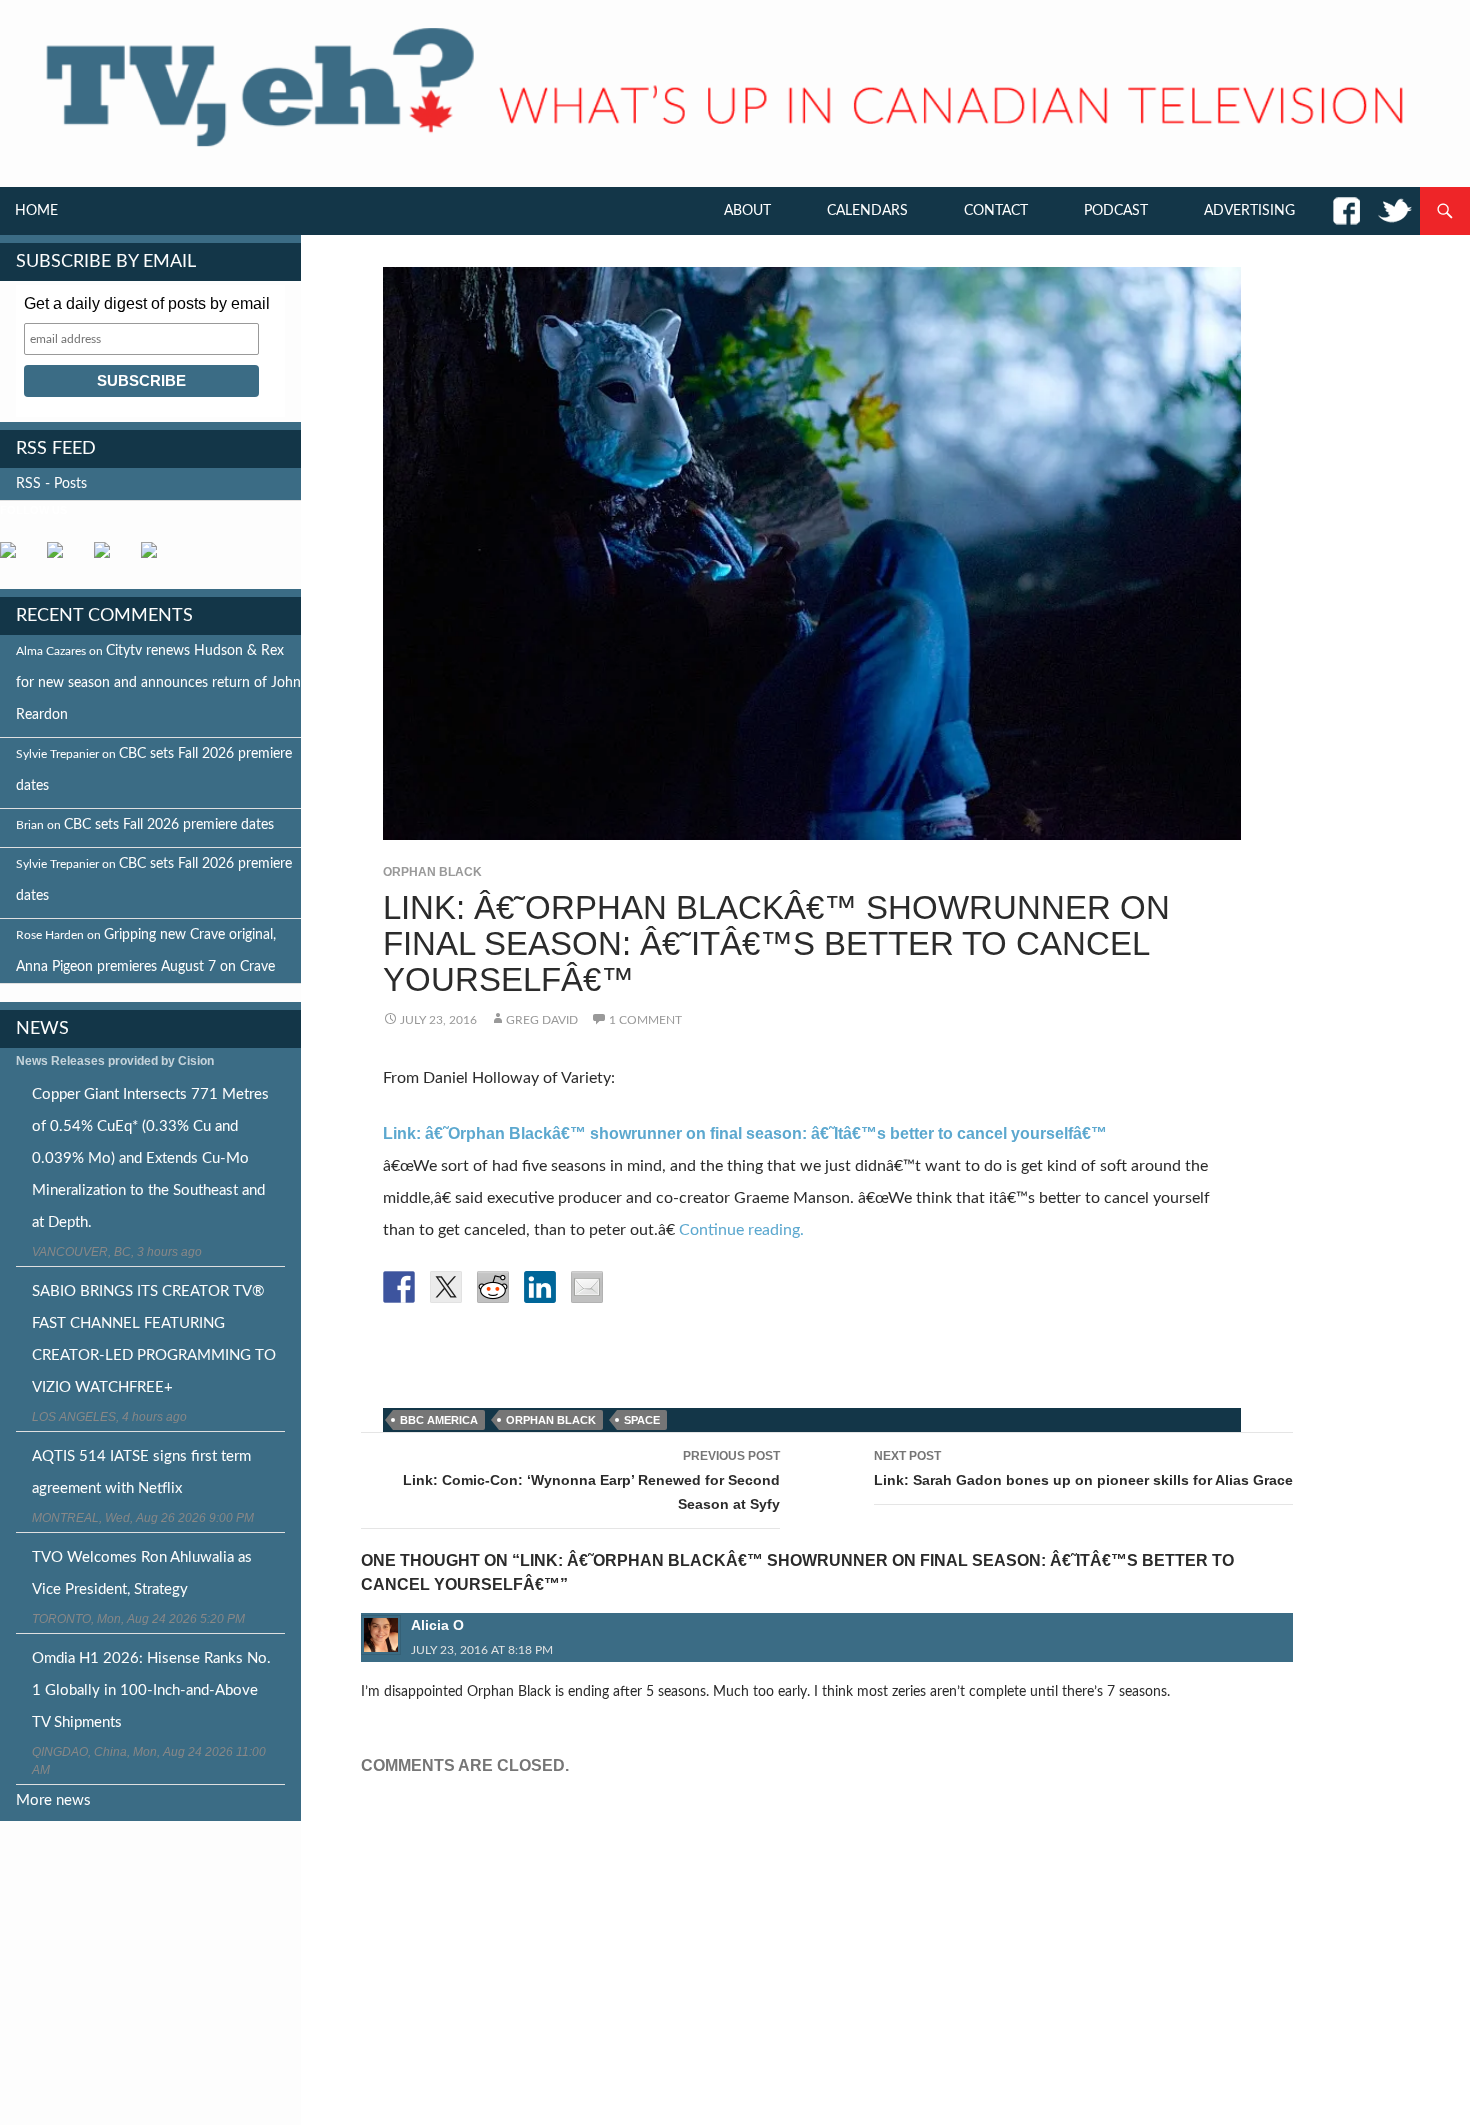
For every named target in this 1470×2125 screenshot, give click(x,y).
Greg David (542, 1020)
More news (53, 1800)
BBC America (439, 1420)
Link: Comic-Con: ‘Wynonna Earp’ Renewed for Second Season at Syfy (591, 1480)
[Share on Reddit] (493, 1287)
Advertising (1249, 211)
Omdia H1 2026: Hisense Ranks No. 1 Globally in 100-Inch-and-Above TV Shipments (151, 1690)
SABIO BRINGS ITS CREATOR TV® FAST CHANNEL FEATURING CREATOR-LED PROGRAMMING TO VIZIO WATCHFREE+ (154, 1339)
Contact (996, 211)
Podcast (1116, 211)
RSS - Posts (51, 484)
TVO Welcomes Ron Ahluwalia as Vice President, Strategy (142, 1573)
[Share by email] (587, 1287)
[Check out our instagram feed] (157, 558)
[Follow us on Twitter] (63, 558)
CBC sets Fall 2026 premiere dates (169, 825)
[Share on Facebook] (399, 1287)
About (747, 211)
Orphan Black (432, 872)
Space (642, 1420)
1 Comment (645, 1020)
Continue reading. (741, 1230)
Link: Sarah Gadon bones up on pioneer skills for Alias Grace (1083, 1468)
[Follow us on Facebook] (16, 558)
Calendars (867, 211)
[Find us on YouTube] (110, 558)
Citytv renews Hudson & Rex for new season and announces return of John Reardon (158, 683)
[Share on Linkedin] (540, 1287)
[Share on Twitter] (446, 1287)
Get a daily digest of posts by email (147, 303)
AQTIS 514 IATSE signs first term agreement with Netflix (141, 1472)
